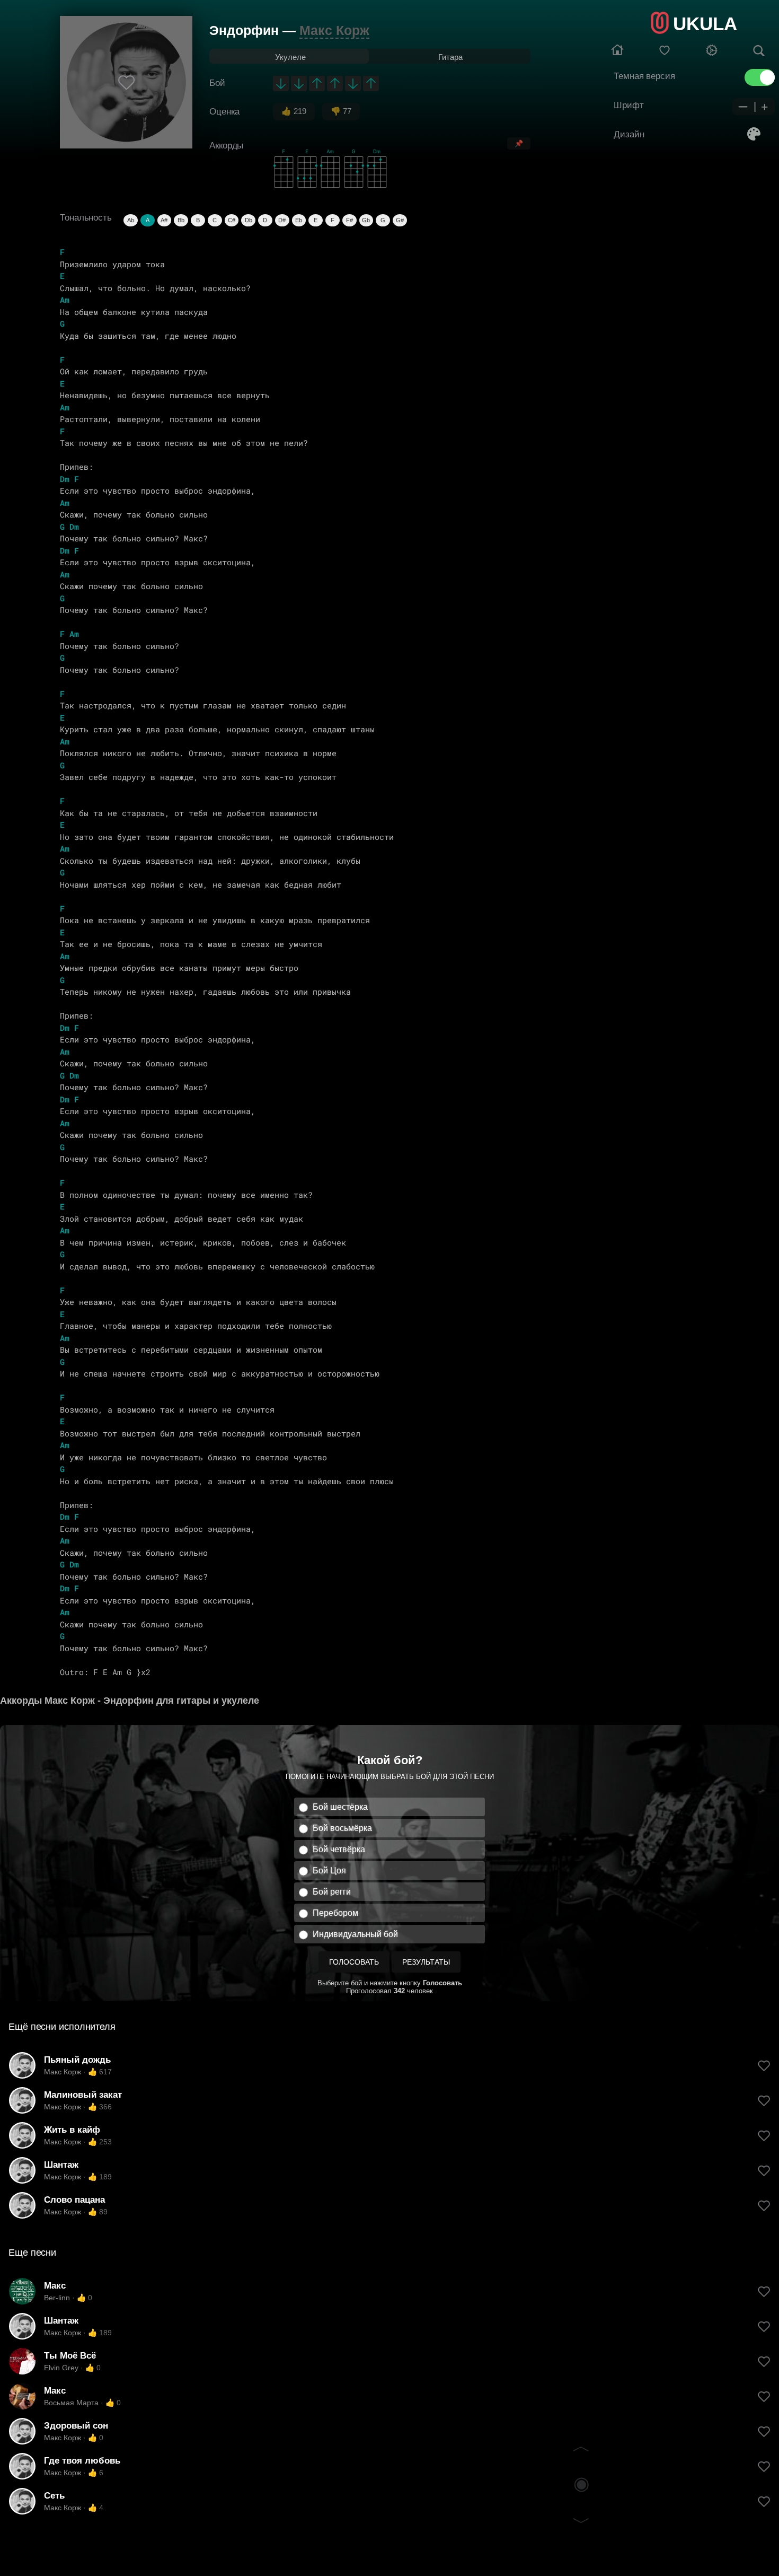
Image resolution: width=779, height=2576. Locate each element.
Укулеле (290, 57)
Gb (366, 220)
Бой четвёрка (339, 1849)
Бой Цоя (329, 1870)
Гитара (450, 57)
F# (349, 220)
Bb (181, 220)
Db (249, 220)
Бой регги (332, 1892)
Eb (299, 220)
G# (400, 220)
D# (282, 220)
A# (164, 220)
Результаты (426, 1962)
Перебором (335, 1913)
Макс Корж (334, 30)
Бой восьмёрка (342, 1828)
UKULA (705, 24)
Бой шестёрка (340, 1807)
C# (232, 220)
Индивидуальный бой (355, 1934)
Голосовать (354, 1962)
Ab (131, 220)
